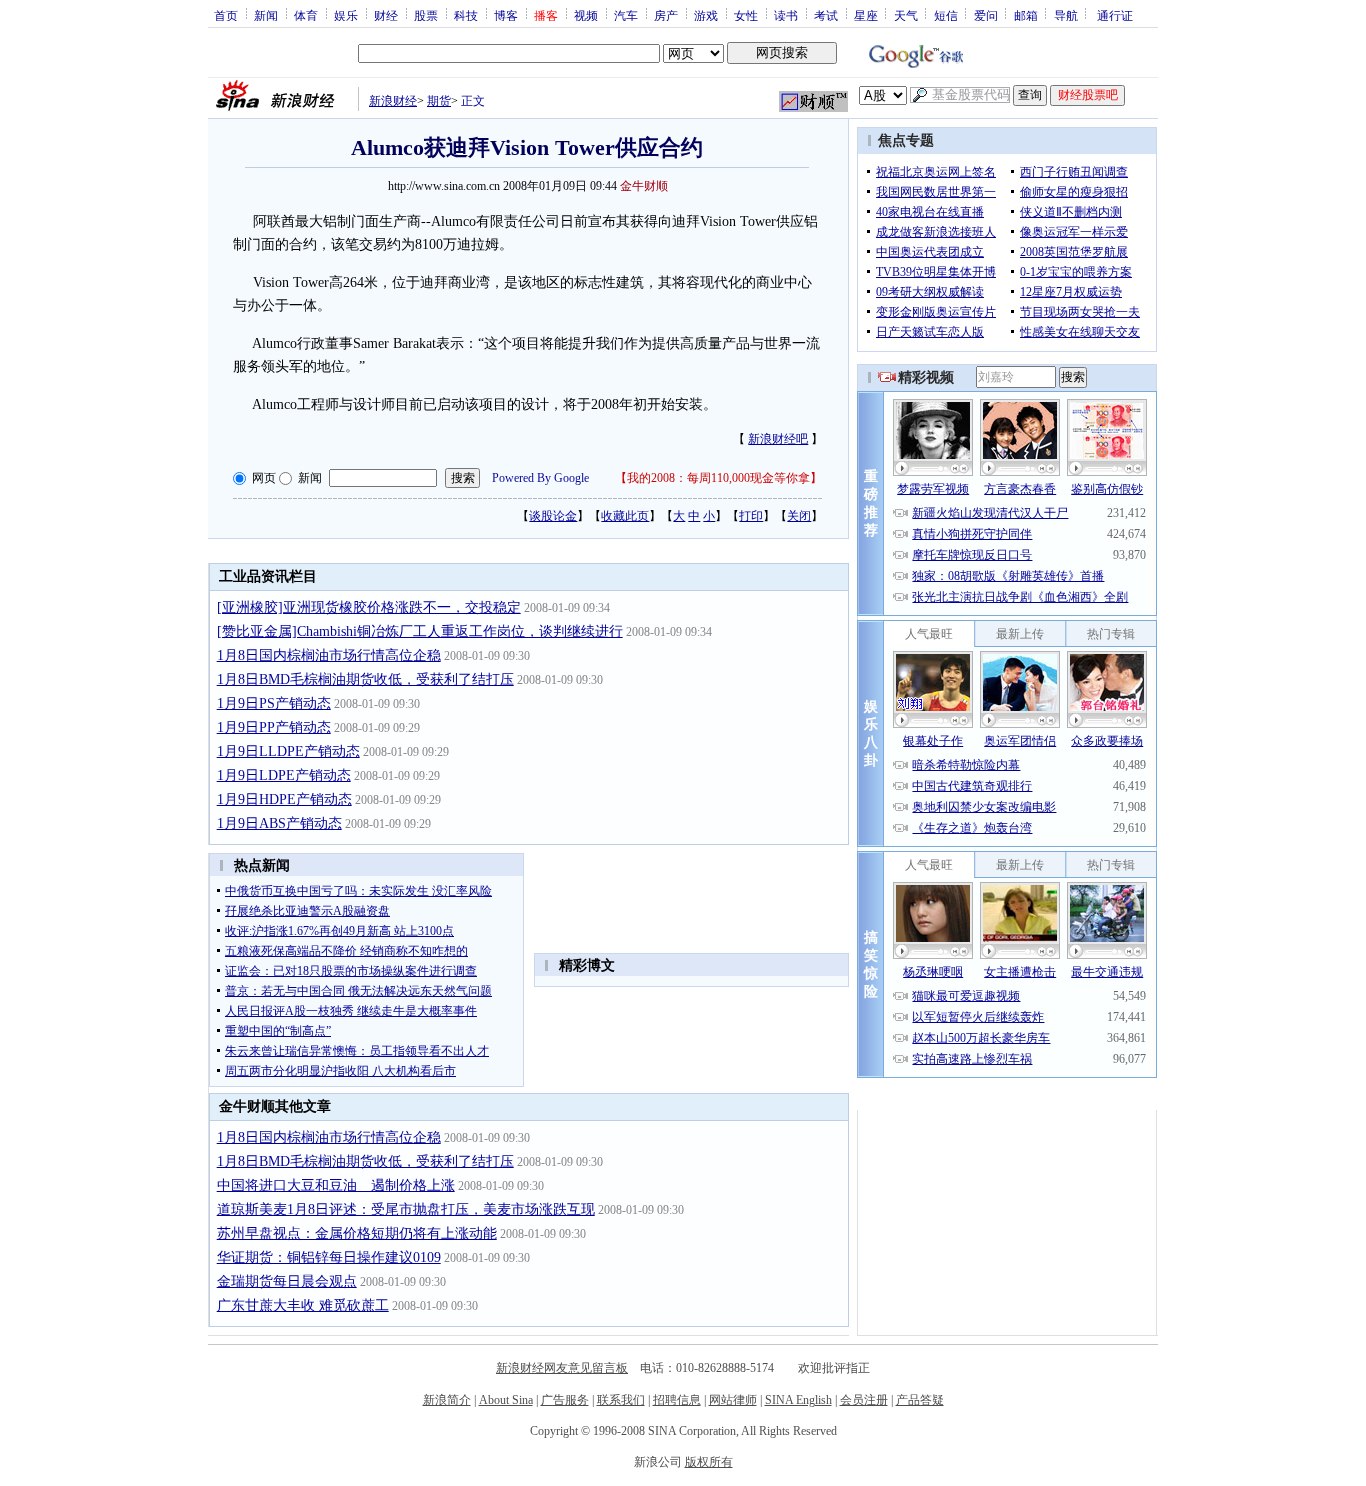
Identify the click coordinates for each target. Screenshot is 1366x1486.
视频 (586, 15)
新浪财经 (393, 101)
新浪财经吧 (778, 439)
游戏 (706, 15)
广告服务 (565, 1400)
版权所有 (709, 1462)
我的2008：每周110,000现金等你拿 (718, 478)
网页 (264, 478)
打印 (751, 516)
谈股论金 (553, 516)
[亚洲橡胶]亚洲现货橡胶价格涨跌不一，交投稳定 (369, 607)
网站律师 (733, 1400)
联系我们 (621, 1400)
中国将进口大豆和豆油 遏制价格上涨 (336, 1185)
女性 (746, 15)
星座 (866, 15)
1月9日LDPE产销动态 (284, 775)
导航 (1066, 15)
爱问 (986, 15)
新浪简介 (447, 1400)
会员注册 (864, 1400)
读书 (786, 15)
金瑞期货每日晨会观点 (287, 1281)
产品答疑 (920, 1400)
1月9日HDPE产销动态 (284, 799)
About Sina (506, 1400)
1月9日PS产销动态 (274, 703)
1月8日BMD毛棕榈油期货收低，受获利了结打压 (365, 679)
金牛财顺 (644, 186)
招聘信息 (677, 1400)
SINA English (798, 1400)
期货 (439, 101)
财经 (386, 15)
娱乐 (346, 15)
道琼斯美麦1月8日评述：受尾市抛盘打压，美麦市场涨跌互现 (406, 1209)
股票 (426, 15)
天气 (906, 15)
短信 (946, 15)
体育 (306, 15)
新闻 (266, 15)
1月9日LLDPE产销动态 (288, 751)
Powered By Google (540, 478)
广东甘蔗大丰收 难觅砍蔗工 (303, 1305)
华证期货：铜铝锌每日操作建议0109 (329, 1257)
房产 (666, 15)
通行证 (1115, 15)
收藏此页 (625, 516)
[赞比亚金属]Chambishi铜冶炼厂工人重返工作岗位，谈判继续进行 (420, 631)
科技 (466, 15)
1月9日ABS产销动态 (279, 823)
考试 (826, 15)
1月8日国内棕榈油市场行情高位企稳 (329, 655)
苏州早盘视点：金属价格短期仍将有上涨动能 (357, 1233)
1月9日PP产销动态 (274, 727)
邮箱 (1026, 15)
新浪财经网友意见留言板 (562, 1368)
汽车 (626, 15)
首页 (226, 15)
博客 (506, 15)
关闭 (799, 516)
